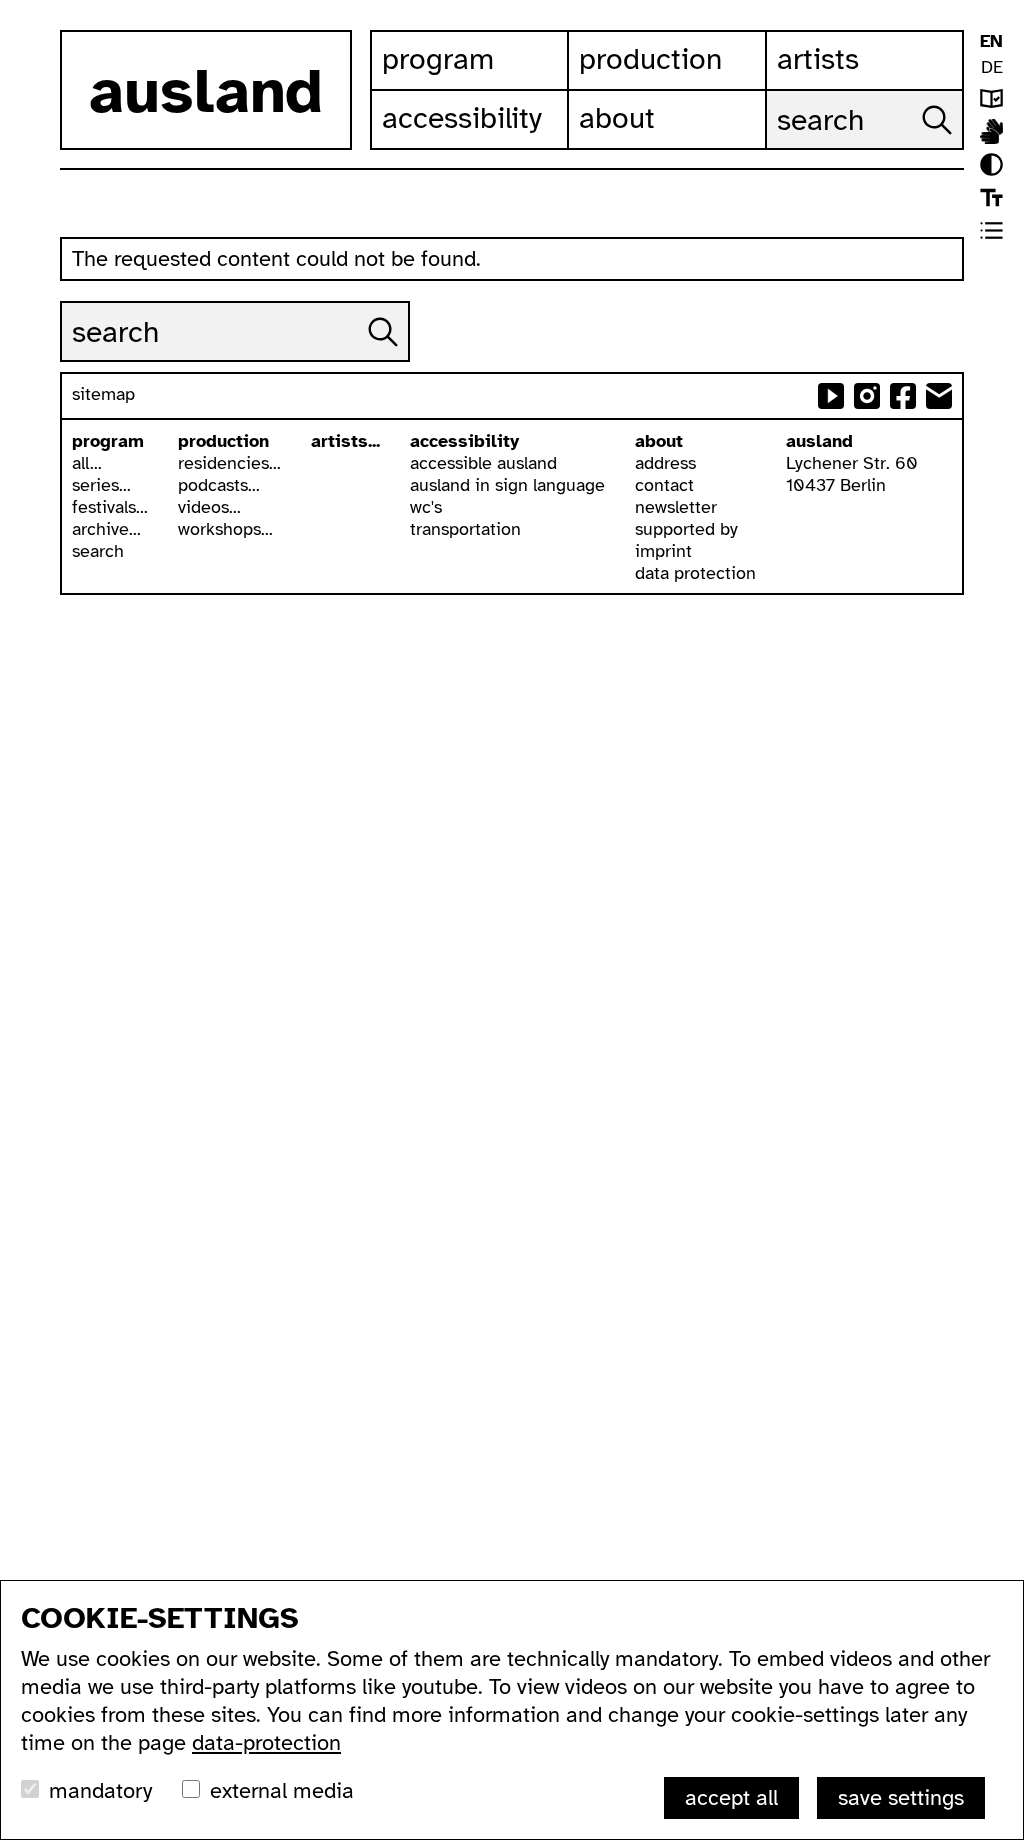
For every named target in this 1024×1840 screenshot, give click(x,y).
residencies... (229, 463)
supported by (686, 529)
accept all (731, 1797)
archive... (106, 529)
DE (992, 67)
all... (87, 463)
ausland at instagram (867, 396)
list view (991, 230)
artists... (345, 441)
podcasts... (219, 485)
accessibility (464, 441)
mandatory (100, 1790)
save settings (901, 1797)
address (665, 463)
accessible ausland (483, 463)
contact (664, 485)
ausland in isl (991, 131)
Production (650, 59)
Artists (818, 59)
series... (101, 485)
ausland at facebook (903, 396)
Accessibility (462, 118)
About (617, 118)
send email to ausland (939, 396)
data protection (695, 573)
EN (991, 41)
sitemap (103, 394)
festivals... (110, 507)
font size (991, 197)
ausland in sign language (507, 485)
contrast (991, 164)
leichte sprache (991, 98)
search (98, 551)
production (223, 441)
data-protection (266, 1742)
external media (282, 1790)
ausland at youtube (831, 396)
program (108, 441)
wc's (426, 507)
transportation (465, 529)
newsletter (676, 507)
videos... (209, 507)
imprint (663, 551)
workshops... (225, 529)
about (659, 441)
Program (438, 59)
